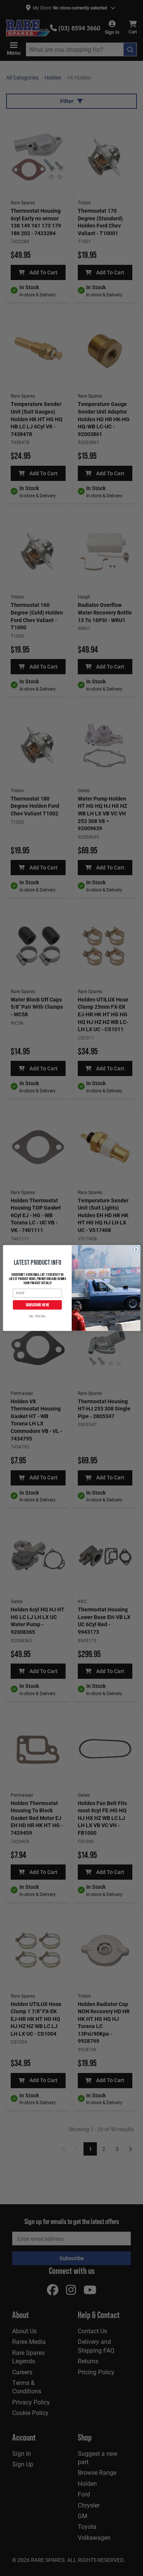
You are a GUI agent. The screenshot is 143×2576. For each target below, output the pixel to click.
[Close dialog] (136, 1249)
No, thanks (37, 1316)
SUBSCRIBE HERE (37, 1305)
